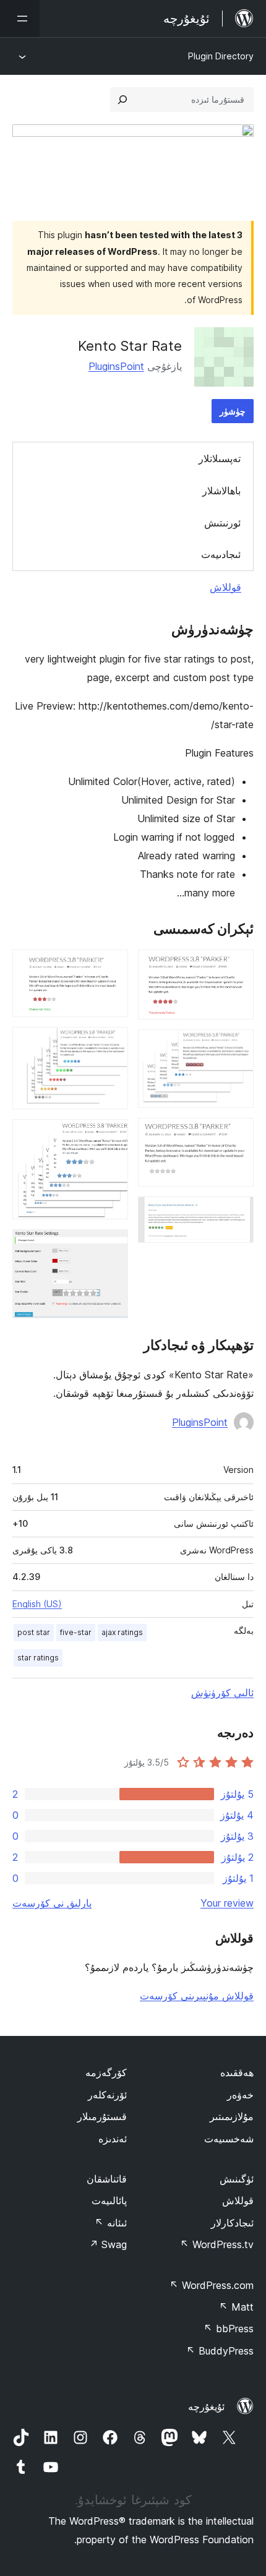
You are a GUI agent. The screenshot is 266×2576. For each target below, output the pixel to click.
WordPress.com (212, 2285)
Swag (108, 2244)
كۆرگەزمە (106, 2072)
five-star (76, 1632)
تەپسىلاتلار (220, 458)
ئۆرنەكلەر (107, 2095)
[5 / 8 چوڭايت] (111, 966)
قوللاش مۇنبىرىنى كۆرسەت (197, 1996)
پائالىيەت (109, 2200)
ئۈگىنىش (237, 2179)
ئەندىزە (113, 2139)
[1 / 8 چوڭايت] (237, 966)
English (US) (37, 1604)
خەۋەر (240, 2095)
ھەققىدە (237, 2072)
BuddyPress (220, 2351)
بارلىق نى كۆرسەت (52, 1903)
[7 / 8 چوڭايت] (111, 1136)
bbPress (229, 2329)
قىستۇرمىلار (102, 2116)
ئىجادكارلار (232, 2223)
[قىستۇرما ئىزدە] (122, 100)
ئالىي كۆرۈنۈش (222, 1693)
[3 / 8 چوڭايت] (237, 1135)
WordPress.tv (217, 2244)
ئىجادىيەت (221, 554)
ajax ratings (122, 1632)
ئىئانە (111, 2223)
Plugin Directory (221, 56)
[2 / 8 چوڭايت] (237, 1046)
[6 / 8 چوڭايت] (111, 1044)
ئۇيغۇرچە (206, 2406)
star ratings (38, 1658)
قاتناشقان (107, 2179)
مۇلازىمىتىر (232, 2116)
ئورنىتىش (222, 523)
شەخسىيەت (229, 2139)
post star (34, 1632)
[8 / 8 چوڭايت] (111, 1246)
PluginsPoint (116, 366)
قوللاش (225, 587)
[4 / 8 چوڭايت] (237, 1213)
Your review (227, 1903)
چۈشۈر (233, 411)
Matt (236, 2307)
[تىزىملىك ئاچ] (20, 19)
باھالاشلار (221, 491)
